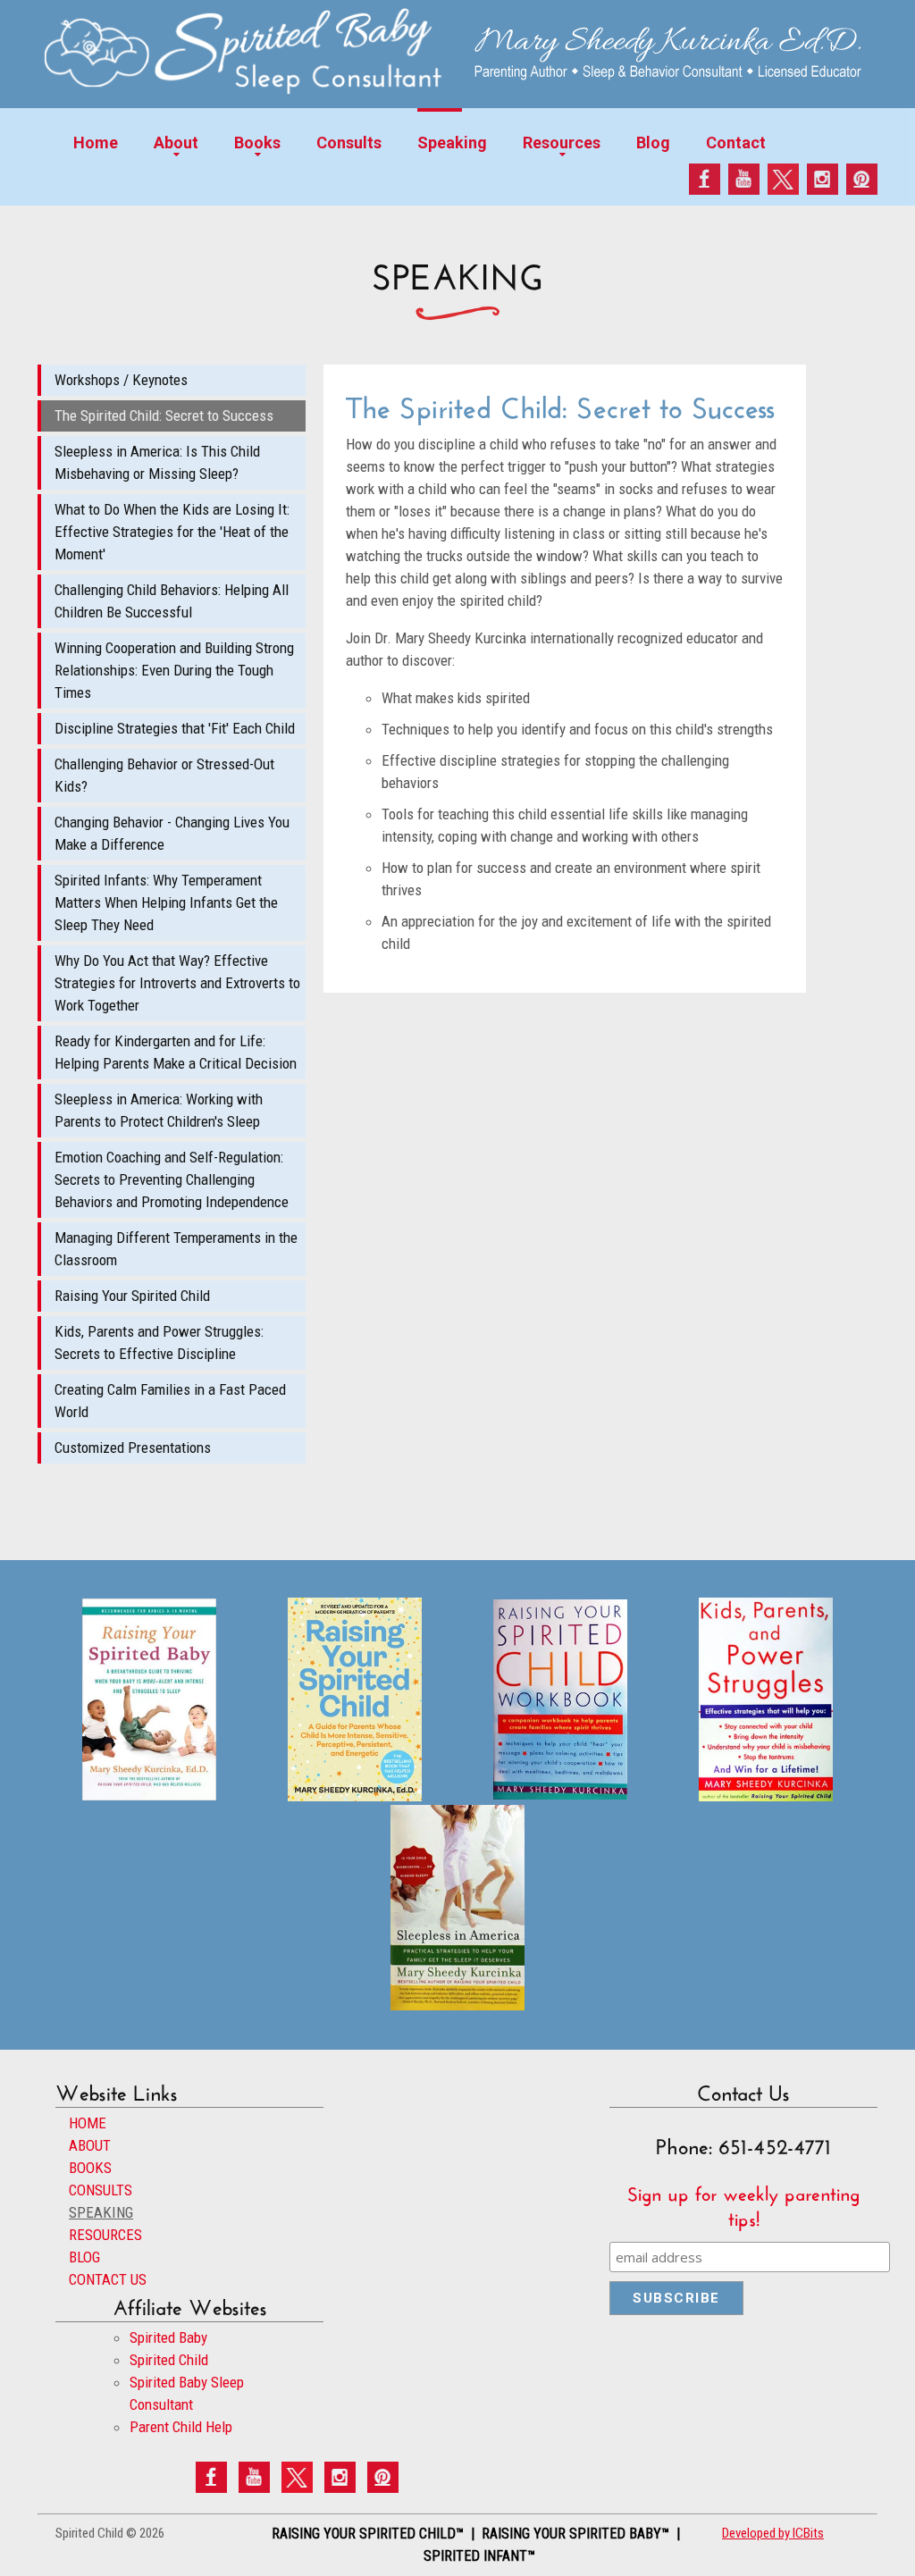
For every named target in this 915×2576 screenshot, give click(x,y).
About (176, 143)
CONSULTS (101, 2190)
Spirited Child (169, 2360)
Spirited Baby (168, 2337)
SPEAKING (101, 2212)
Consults (349, 143)
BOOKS (90, 2168)
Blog (653, 143)
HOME (88, 2123)
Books (257, 143)
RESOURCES (105, 2235)
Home (96, 143)
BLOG (84, 2257)
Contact (736, 143)
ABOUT (90, 2145)
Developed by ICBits (773, 2533)
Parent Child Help (181, 2427)
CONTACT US (108, 2279)
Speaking (452, 143)
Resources (562, 143)
